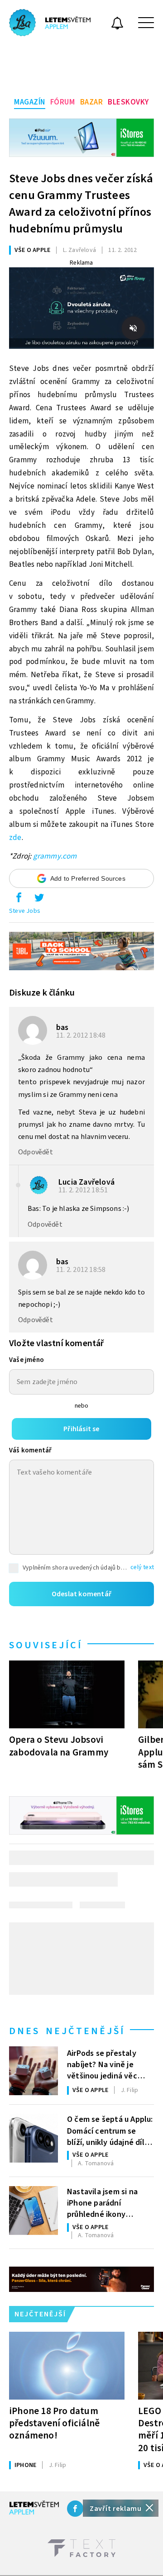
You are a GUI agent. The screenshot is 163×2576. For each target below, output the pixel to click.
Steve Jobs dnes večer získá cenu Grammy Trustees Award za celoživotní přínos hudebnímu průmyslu (81, 204)
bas (62, 1027)
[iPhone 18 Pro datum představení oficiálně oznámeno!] (67, 2366)
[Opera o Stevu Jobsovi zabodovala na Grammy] (67, 1694)
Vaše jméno (26, 1360)
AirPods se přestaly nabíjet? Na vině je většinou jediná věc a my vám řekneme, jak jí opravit (108, 2064)
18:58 (82, 1270)
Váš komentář (30, 1450)
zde (15, 838)
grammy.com (55, 856)
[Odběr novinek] (117, 24)
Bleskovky (128, 102)
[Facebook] (75, 2509)
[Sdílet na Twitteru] (39, 900)
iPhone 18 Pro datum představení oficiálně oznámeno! (54, 2423)
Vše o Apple (32, 250)
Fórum (63, 102)
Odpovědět (36, 1152)
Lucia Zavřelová (86, 1182)
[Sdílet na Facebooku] (19, 900)
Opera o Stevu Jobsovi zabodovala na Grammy (59, 1746)
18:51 (84, 1190)
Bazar (92, 102)
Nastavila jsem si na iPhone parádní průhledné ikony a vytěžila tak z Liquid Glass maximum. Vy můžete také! (106, 2202)
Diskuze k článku (42, 993)
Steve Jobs (25, 911)
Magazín (30, 102)
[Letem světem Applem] (50, 23)
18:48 (82, 1035)
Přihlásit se (81, 1429)
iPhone (25, 2465)
